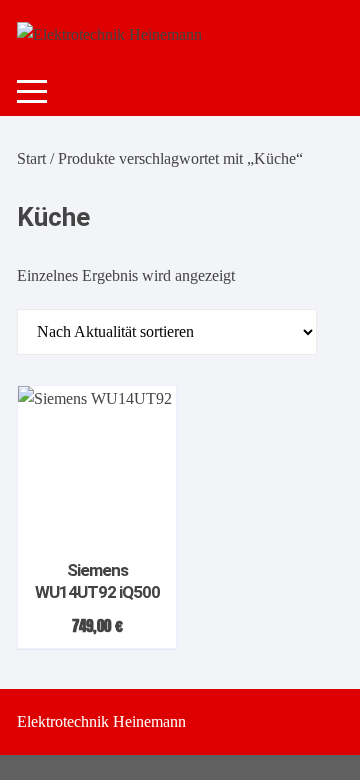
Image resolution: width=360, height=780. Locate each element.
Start (31, 158)
